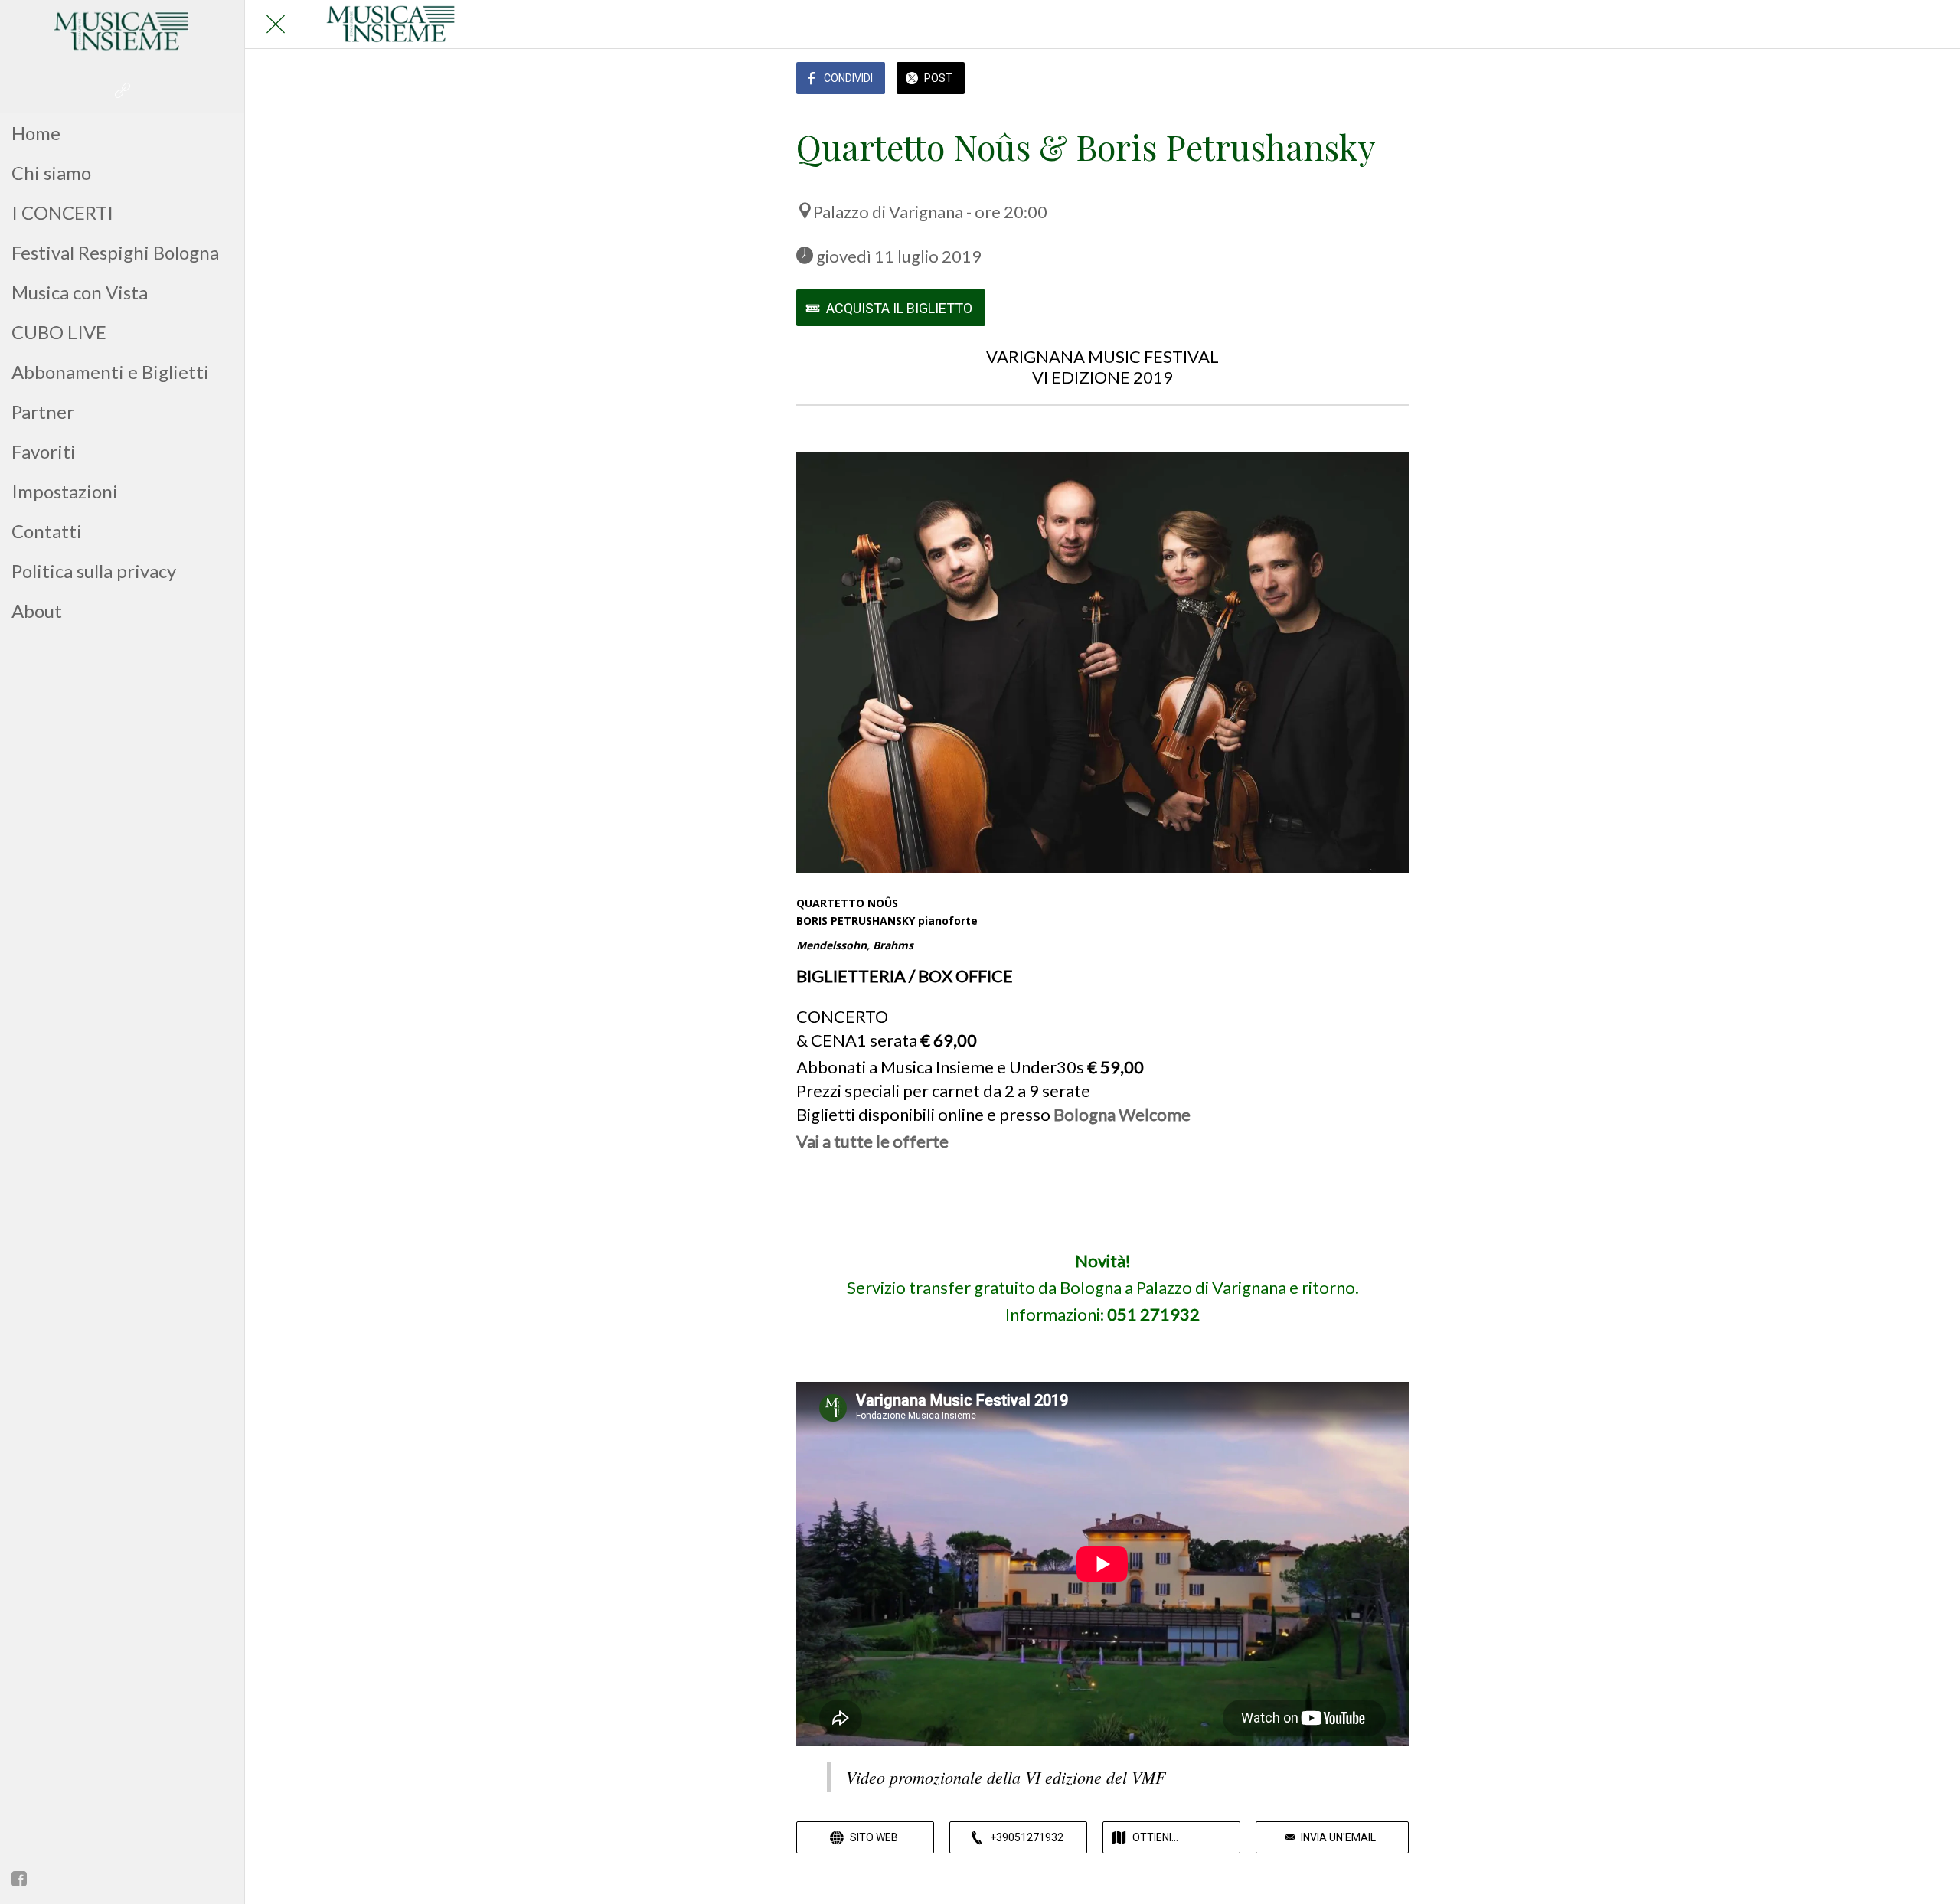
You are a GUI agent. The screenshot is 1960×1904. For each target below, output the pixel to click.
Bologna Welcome (1122, 1114)
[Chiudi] (276, 24)
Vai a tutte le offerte (872, 1141)
